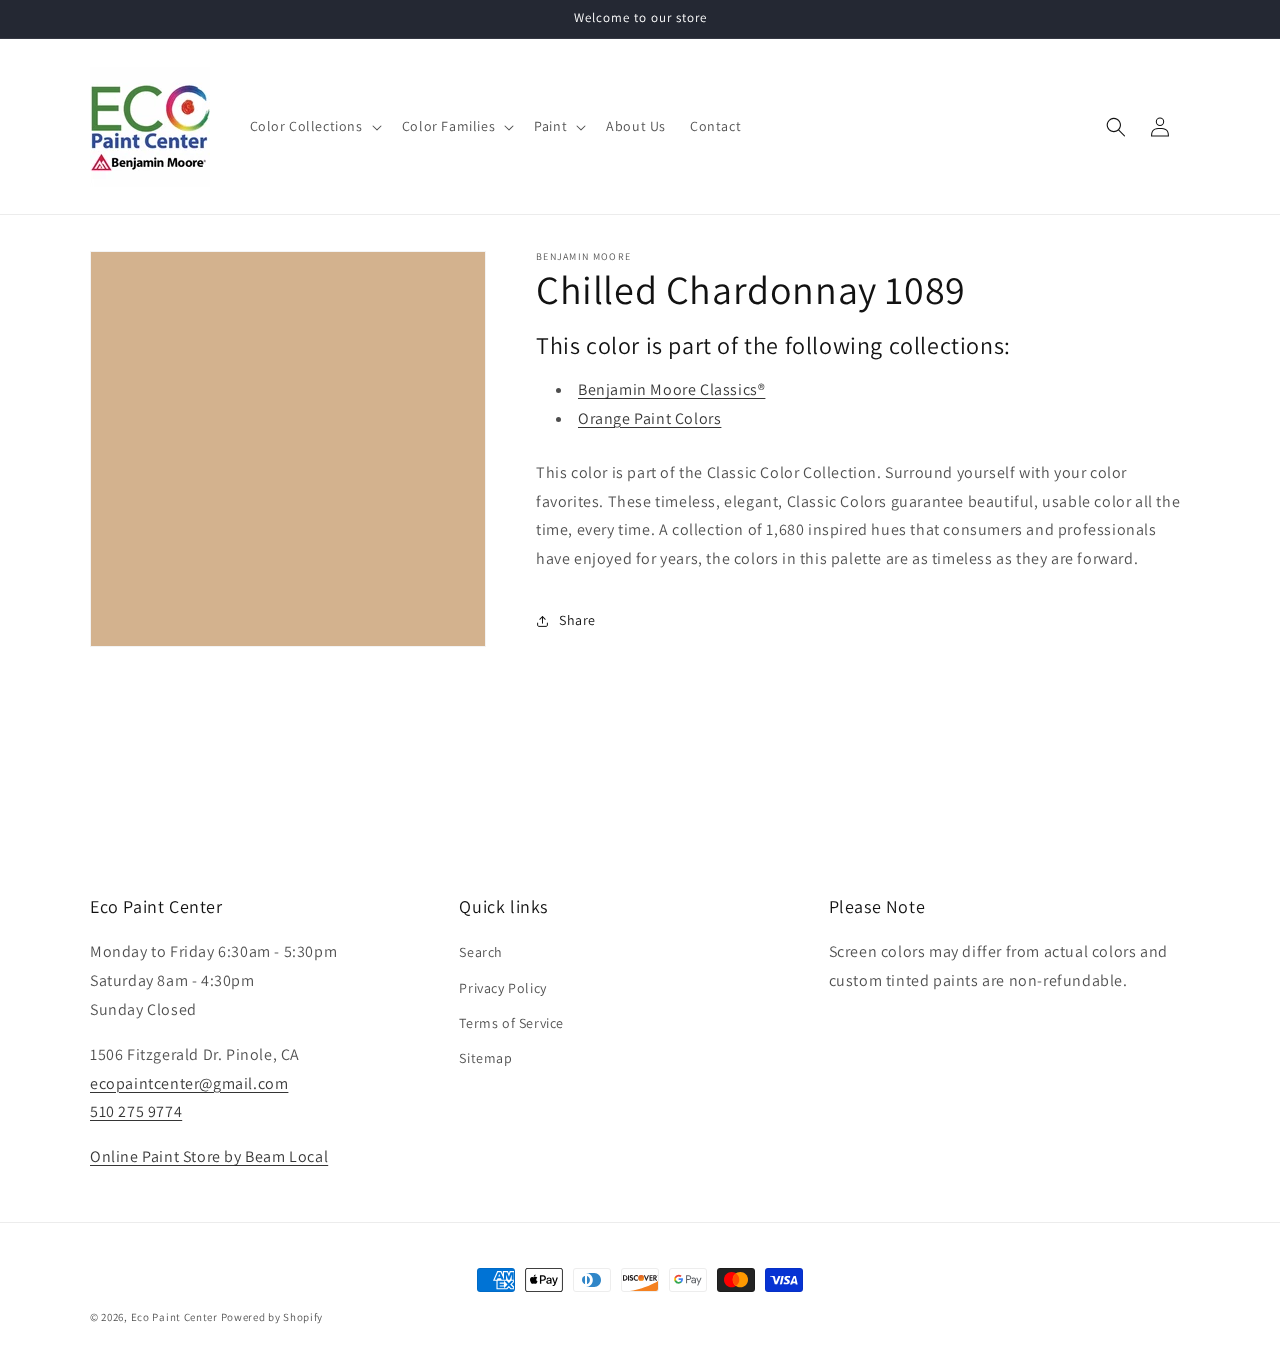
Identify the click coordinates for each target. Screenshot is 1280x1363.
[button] (314, 126)
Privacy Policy (502, 988)
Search (481, 952)
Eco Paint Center (174, 1317)
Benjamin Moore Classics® (671, 389)
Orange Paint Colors (649, 418)
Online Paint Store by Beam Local (209, 1156)
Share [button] (577, 620)
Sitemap (485, 1058)
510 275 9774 (136, 1111)
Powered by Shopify (272, 1317)
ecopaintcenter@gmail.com (189, 1083)
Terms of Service (511, 1023)
